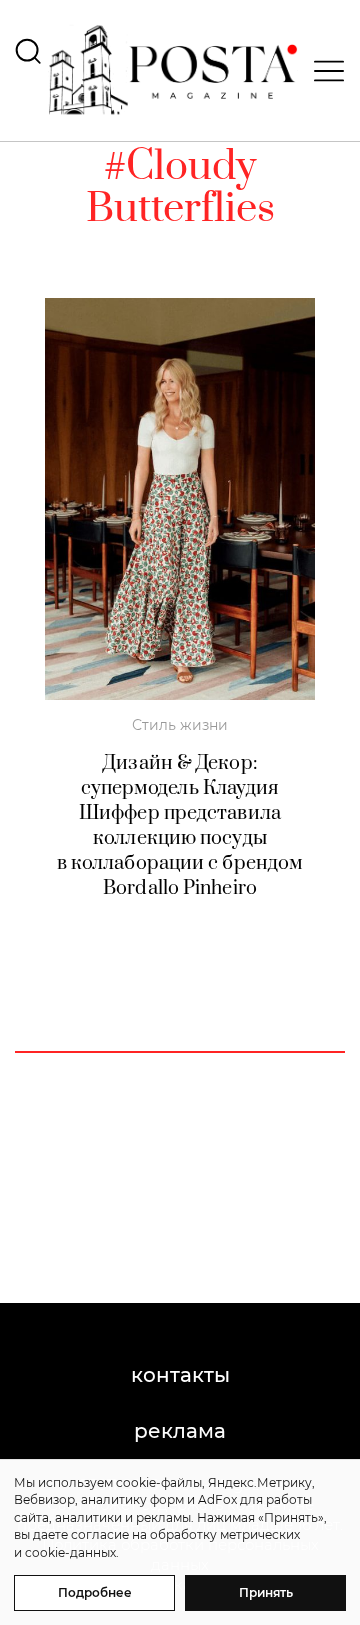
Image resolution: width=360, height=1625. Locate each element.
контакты (180, 1375)
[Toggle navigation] (323, 71)
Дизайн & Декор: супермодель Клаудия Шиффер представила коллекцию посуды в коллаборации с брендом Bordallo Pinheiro (180, 826)
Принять (266, 1592)
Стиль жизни (180, 725)
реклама (180, 1431)
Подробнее (95, 1592)
